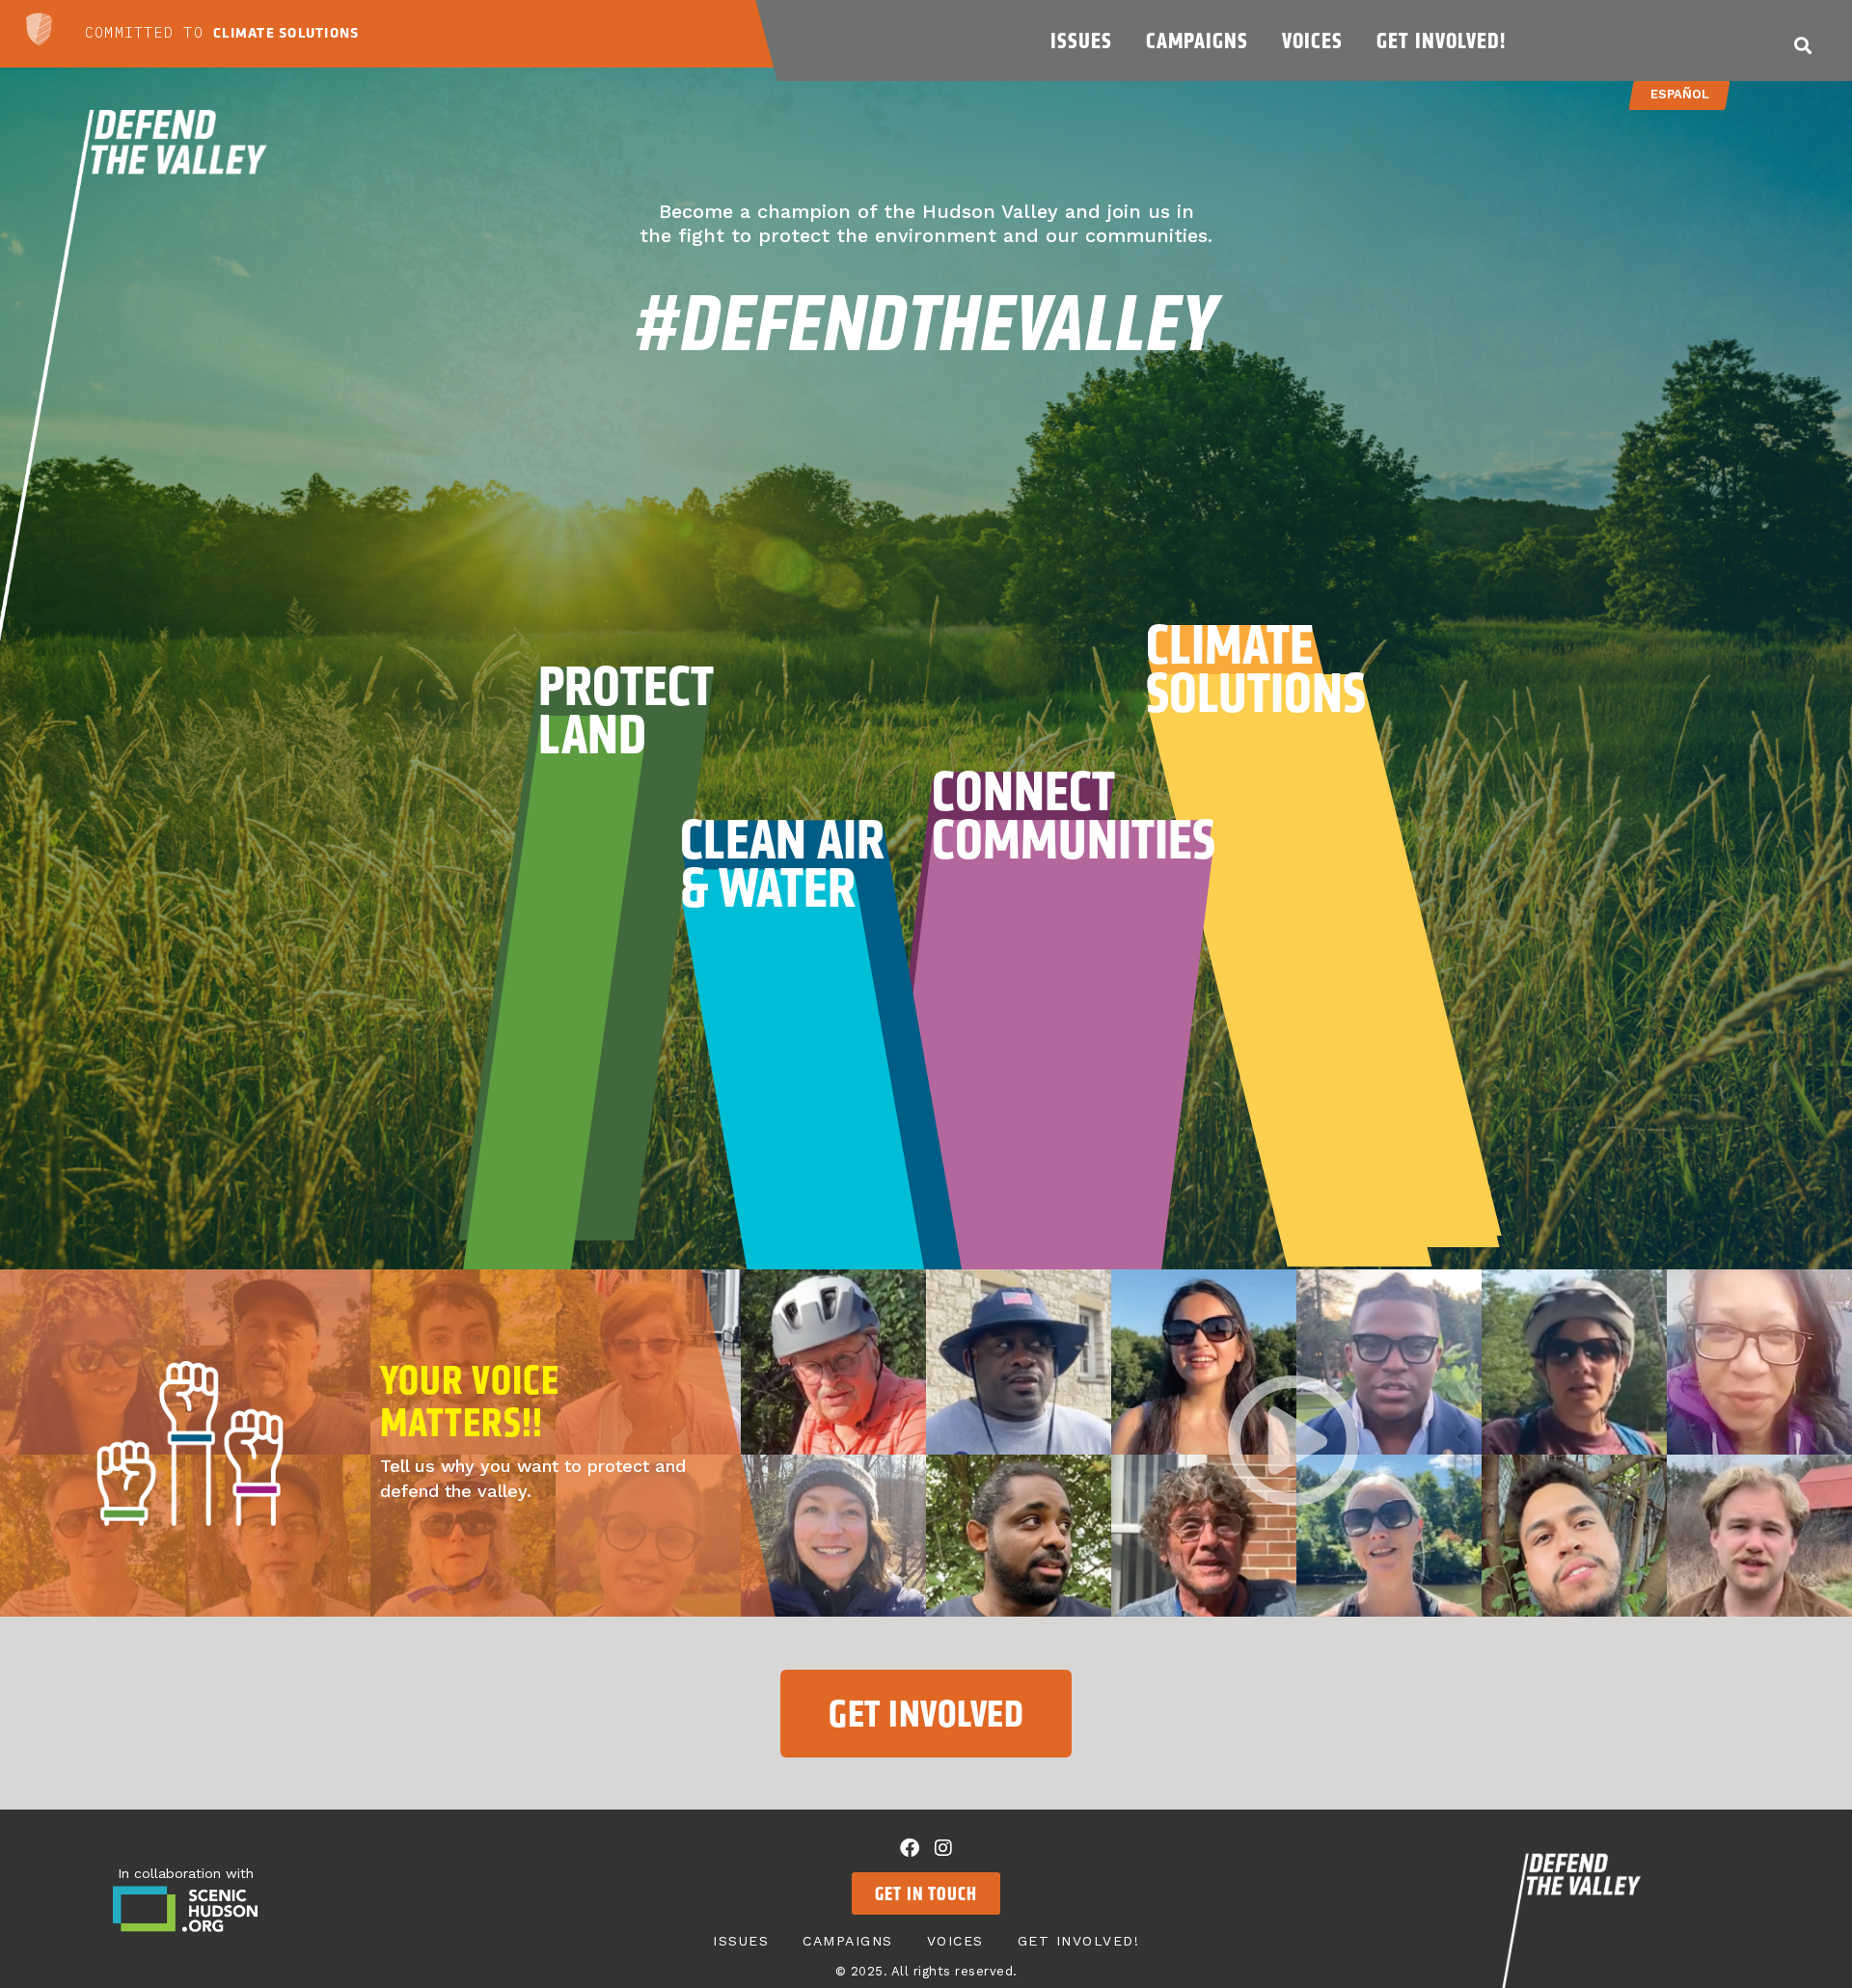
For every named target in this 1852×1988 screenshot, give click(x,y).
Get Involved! (1441, 41)
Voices (1312, 41)
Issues (1081, 41)
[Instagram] (943, 1848)
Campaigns (1197, 41)
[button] (1803, 45)
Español (1680, 94)
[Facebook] (910, 1848)
